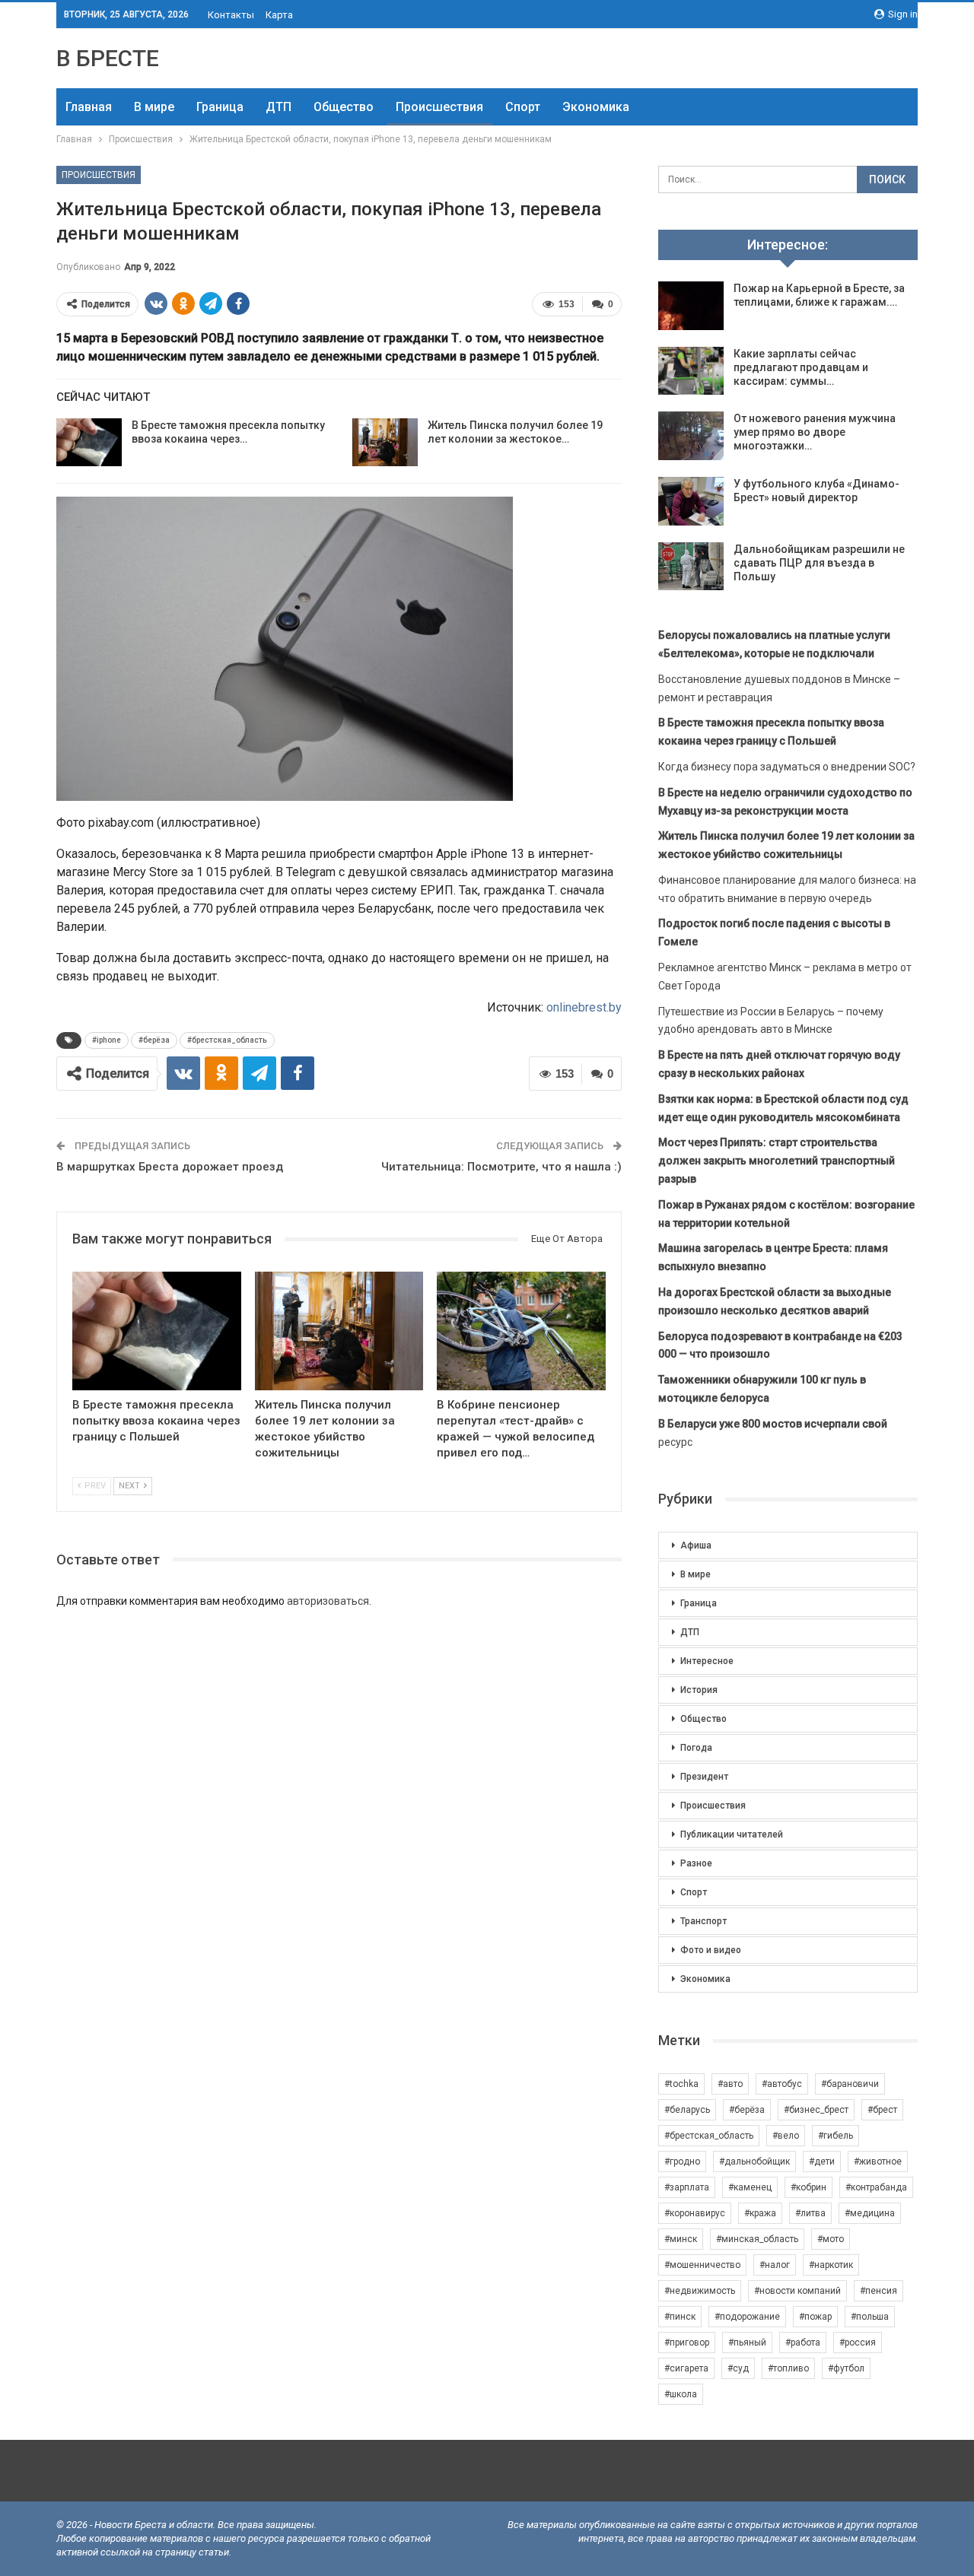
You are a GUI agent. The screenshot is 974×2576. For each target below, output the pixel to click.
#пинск (680, 2317)
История (699, 1690)
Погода (696, 1748)
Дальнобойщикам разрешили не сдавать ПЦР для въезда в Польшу (819, 563)
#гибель (836, 2136)
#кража (760, 2213)
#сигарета (686, 2368)
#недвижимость (700, 2291)
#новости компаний (797, 2291)
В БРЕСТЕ (108, 58)
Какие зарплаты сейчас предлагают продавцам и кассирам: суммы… (801, 367)
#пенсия (879, 2291)
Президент (704, 1777)
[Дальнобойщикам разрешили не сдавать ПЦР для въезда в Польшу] (691, 567)
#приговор (687, 2343)
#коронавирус (695, 2213)
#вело (786, 2136)
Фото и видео (711, 1950)
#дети (822, 2161)
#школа (681, 2394)
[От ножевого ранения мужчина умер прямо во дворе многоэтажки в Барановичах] (691, 436)
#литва (810, 2213)
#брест (882, 2110)
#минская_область (757, 2239)
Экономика (596, 107)
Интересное (707, 1661)
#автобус (782, 2084)
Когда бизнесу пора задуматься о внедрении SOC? (787, 767)
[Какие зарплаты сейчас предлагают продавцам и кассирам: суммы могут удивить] (691, 371)
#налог (775, 2265)
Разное (696, 1863)
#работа (803, 2343)
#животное (878, 2161)
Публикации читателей (732, 1834)
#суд (738, 2368)
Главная (89, 107)
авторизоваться (328, 1601)
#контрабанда (876, 2187)
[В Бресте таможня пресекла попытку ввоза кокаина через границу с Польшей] (89, 443)
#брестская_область (227, 1040)
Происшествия (439, 107)
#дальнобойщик (754, 2161)
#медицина (870, 2213)
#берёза (154, 1040)
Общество (344, 107)
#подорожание (747, 2317)
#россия (858, 2343)
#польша (870, 2317)
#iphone (107, 1040)
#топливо (788, 2368)
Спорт (523, 107)
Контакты (231, 15)
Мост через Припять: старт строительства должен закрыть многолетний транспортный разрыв (777, 1161)
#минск (681, 2239)
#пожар (815, 2317)
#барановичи (850, 2084)
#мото (831, 2239)
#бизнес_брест (816, 2110)
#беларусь (687, 2110)
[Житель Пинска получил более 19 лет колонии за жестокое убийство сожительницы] (385, 443)
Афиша (696, 1545)
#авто (730, 2084)
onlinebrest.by (584, 1007)
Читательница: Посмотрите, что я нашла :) (501, 1167)
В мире (154, 107)
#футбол (846, 2368)
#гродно (682, 2161)
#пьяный (747, 2343)
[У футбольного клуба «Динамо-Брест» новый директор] (691, 501)
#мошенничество (702, 2265)
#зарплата (687, 2187)
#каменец (750, 2187)
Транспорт (703, 1921)
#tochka (681, 2084)
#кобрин (808, 2187)
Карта (279, 15)
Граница (220, 107)
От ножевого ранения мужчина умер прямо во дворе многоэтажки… (815, 432)
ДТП (279, 107)
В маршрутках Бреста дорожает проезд (170, 1167)
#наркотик (831, 2265)
